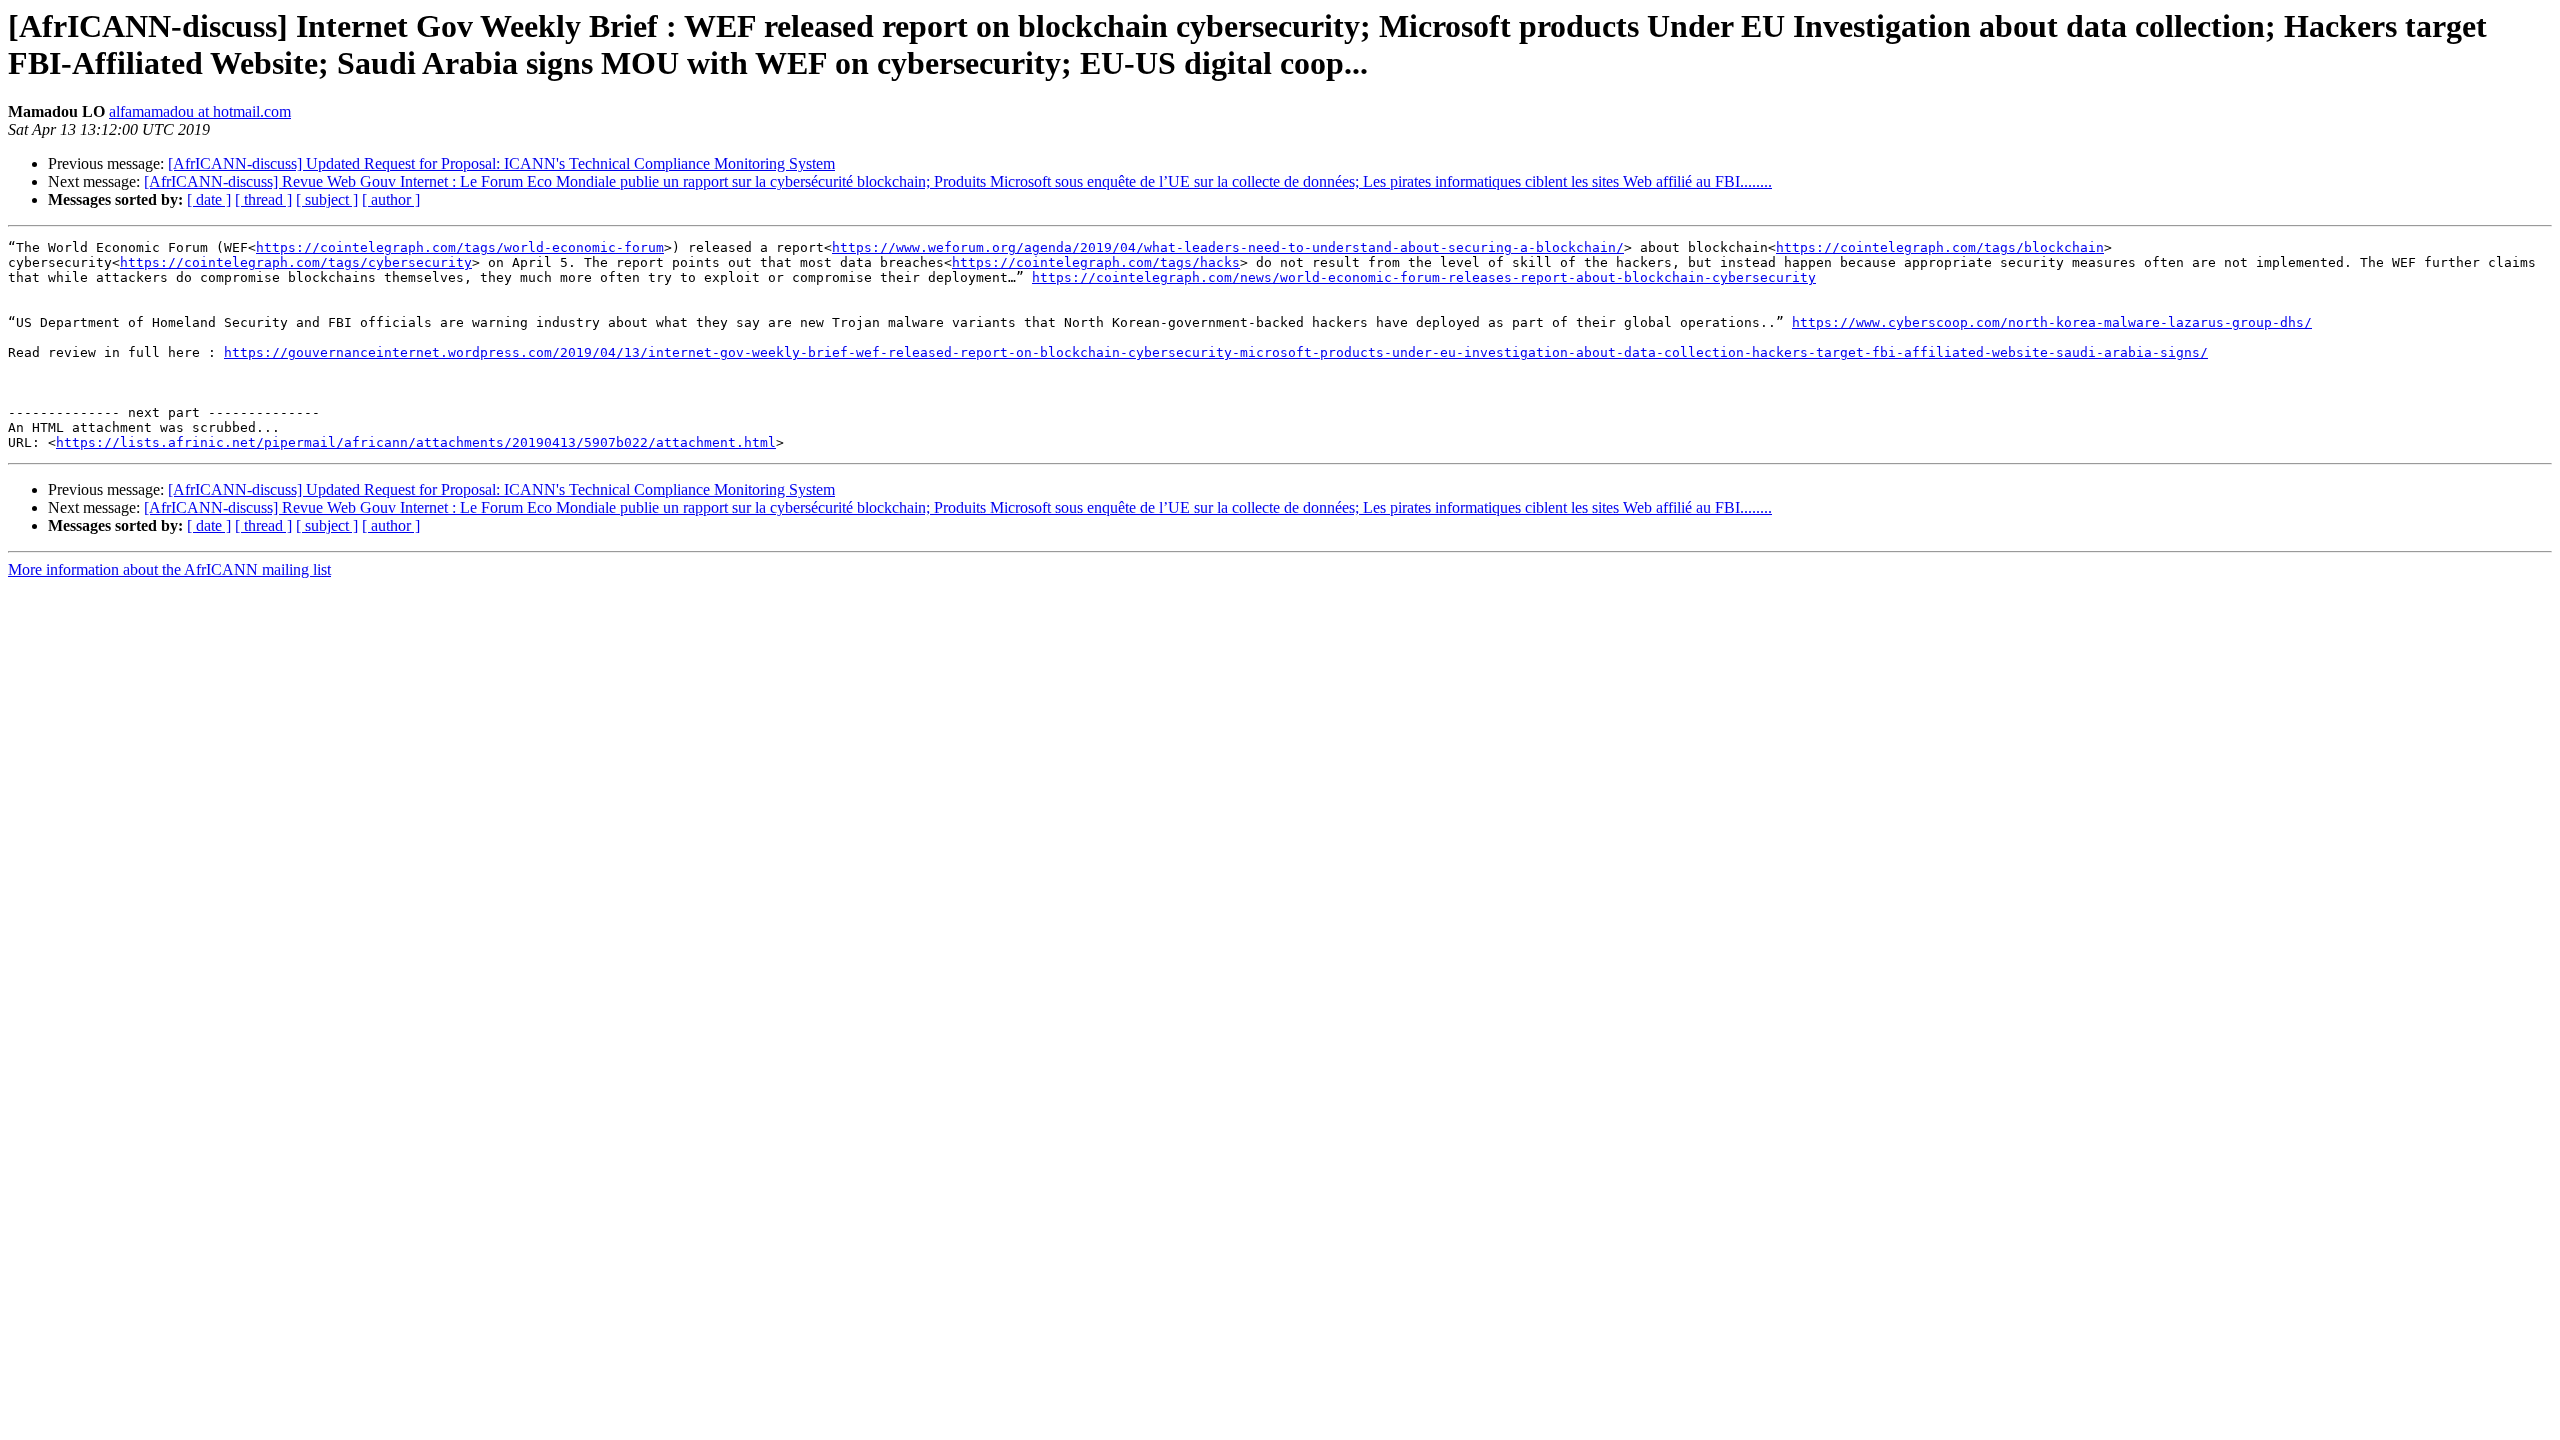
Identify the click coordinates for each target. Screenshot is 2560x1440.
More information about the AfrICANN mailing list (169, 569)
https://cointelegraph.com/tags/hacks (1096, 262)
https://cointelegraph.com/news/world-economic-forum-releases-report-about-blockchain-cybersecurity (1424, 277)
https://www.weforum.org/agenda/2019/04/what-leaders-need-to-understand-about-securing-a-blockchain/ (1228, 247)
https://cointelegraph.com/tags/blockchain (1940, 247)
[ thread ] (263, 199)
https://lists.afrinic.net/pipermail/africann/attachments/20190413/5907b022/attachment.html (416, 442)
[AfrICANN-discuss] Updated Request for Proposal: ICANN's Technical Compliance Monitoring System (501, 163)
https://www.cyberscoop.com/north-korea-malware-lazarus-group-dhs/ (2052, 322)
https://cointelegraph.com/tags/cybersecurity (296, 262)
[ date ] (209, 199)
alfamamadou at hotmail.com (200, 111)
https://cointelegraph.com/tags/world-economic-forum (460, 247)
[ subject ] (327, 199)
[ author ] (391, 199)
